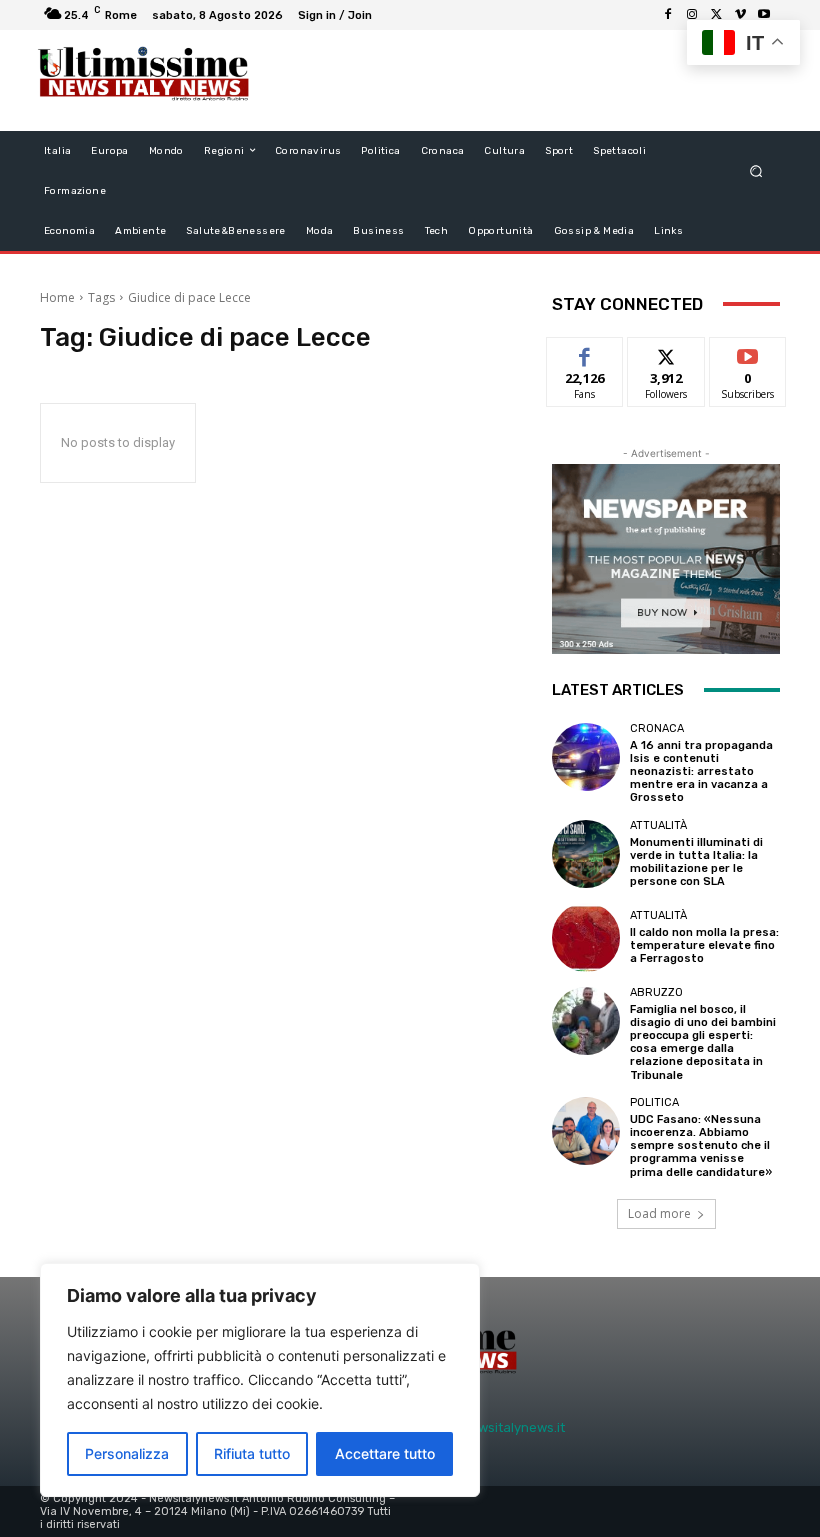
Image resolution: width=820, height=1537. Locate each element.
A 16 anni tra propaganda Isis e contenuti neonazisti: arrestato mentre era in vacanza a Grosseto (701, 772)
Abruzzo (656, 992)
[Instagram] (692, 15)
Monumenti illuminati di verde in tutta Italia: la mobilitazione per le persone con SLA (696, 862)
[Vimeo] (740, 15)
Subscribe (748, 352)
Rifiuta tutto (252, 1453)
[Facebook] (668, 15)
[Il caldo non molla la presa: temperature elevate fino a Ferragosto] (586, 937)
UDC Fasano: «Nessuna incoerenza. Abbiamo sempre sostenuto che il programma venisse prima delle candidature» (701, 1146)
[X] (716, 15)
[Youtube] (764, 15)
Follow (666, 352)
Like (585, 352)
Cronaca (657, 728)
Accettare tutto (385, 1453)
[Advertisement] (504, 80)
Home (57, 297)
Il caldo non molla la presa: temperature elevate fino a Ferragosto (704, 945)
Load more (659, 1213)
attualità (658, 825)
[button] (756, 170)
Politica (654, 1102)
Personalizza (127, 1453)
